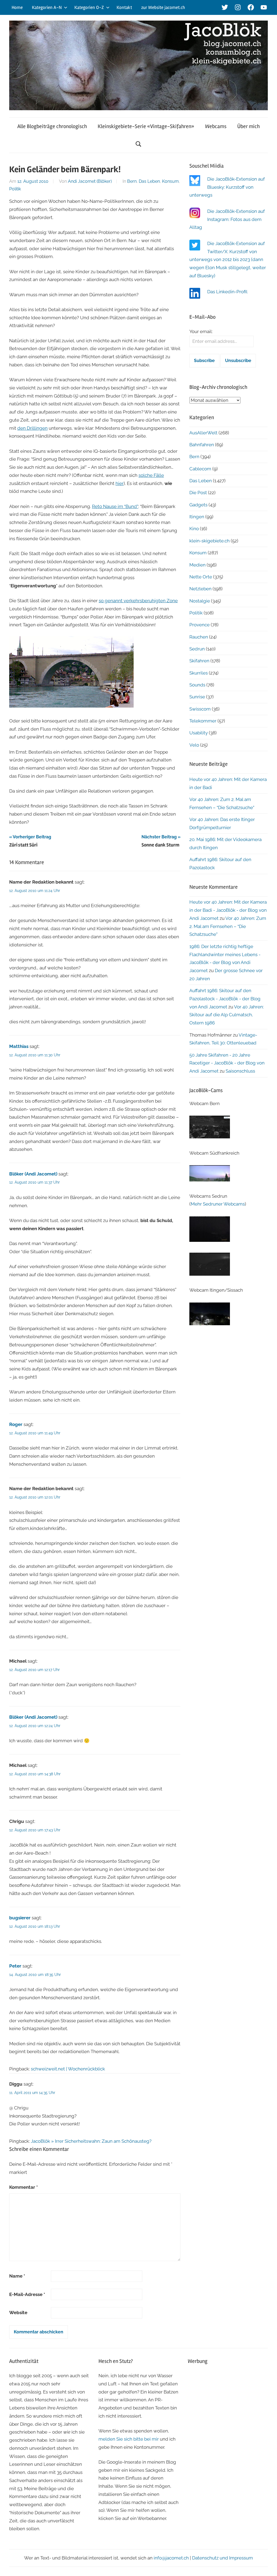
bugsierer (20, 1918)
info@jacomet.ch (171, 2558)
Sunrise (197, 697)
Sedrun (197, 649)
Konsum (170, 181)
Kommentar (24, 2187)
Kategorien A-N (47, 7)
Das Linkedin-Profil (227, 292)
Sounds (197, 685)
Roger (16, 1424)
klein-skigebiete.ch (210, 541)
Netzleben (200, 589)
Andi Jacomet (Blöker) (90, 181)
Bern (132, 181)
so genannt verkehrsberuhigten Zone (138, 601)
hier (120, 483)
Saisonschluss (240, 1071)
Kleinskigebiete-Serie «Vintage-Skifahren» (146, 126)
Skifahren (199, 661)
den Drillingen (32, 428)
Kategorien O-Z (89, 7)
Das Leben (149, 181)
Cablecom (200, 469)
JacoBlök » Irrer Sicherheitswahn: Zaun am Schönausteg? (91, 2141)
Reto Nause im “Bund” (115, 506)
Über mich (248, 126)
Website (18, 2313)
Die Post (198, 493)
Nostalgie (200, 601)
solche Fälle (151, 475)
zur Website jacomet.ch (163, 7)
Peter (15, 1966)
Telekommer (203, 721)
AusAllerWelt (203, 433)
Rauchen (199, 637)
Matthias (19, 1046)
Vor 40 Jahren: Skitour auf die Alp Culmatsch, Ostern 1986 (227, 1015)
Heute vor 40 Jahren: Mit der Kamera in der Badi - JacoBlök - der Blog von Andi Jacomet (228, 910)
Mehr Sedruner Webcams (218, 1204)
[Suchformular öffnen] (138, 144)
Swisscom (200, 709)
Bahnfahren (202, 445)
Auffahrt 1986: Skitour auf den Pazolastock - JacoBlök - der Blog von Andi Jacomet (225, 999)
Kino (194, 529)
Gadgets (198, 505)
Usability (199, 733)
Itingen (197, 517)
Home (17, 7)
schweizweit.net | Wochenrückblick (68, 2069)
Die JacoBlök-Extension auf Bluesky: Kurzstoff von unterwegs (227, 187)
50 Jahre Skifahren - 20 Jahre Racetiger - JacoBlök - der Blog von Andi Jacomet (227, 1063)
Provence (199, 625)
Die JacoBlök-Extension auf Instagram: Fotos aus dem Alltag (227, 219)
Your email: (201, 331)
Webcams (216, 126)
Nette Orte (201, 577)
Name (17, 2276)
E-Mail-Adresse (27, 2294)
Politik (15, 189)
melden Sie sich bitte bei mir (129, 2439)
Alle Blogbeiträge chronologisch (52, 126)
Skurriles (199, 673)
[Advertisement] (228, 2404)
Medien (197, 565)
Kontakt (124, 7)
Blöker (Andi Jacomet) (33, 1174)
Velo (194, 745)
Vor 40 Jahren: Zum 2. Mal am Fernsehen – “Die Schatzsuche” (228, 926)
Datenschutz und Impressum (222, 2558)
